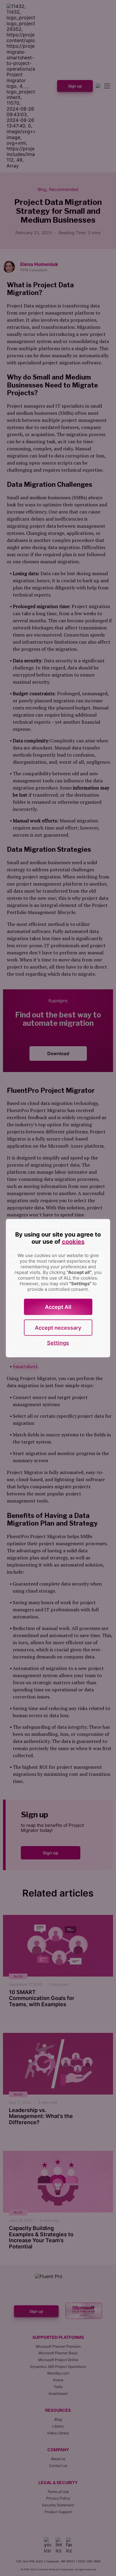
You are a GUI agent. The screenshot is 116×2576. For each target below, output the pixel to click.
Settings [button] (58, 1343)
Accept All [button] (58, 1307)
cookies (73, 1241)
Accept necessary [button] (58, 1327)
